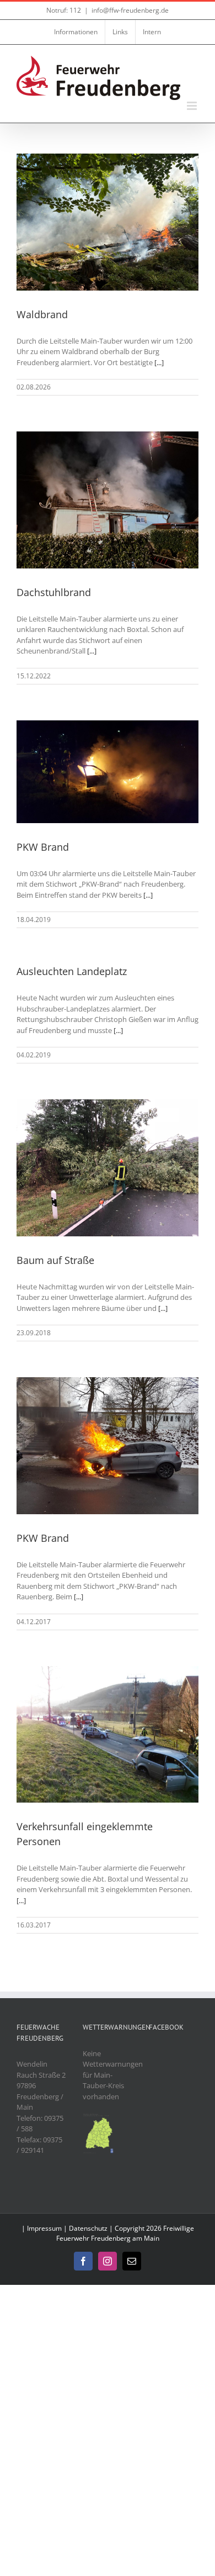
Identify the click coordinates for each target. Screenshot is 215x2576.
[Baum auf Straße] (108, 1168)
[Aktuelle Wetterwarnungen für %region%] (99, 2118)
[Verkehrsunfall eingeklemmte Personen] (108, 1735)
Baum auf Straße (55, 1260)
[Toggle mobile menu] (193, 106)
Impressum (44, 2228)
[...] (159, 362)
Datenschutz (88, 2228)
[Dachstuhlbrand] (108, 500)
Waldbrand (42, 314)
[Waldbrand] (108, 222)
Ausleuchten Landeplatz (72, 971)
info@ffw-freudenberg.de (130, 10)
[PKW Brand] (108, 772)
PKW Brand (43, 847)
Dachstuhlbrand (54, 592)
